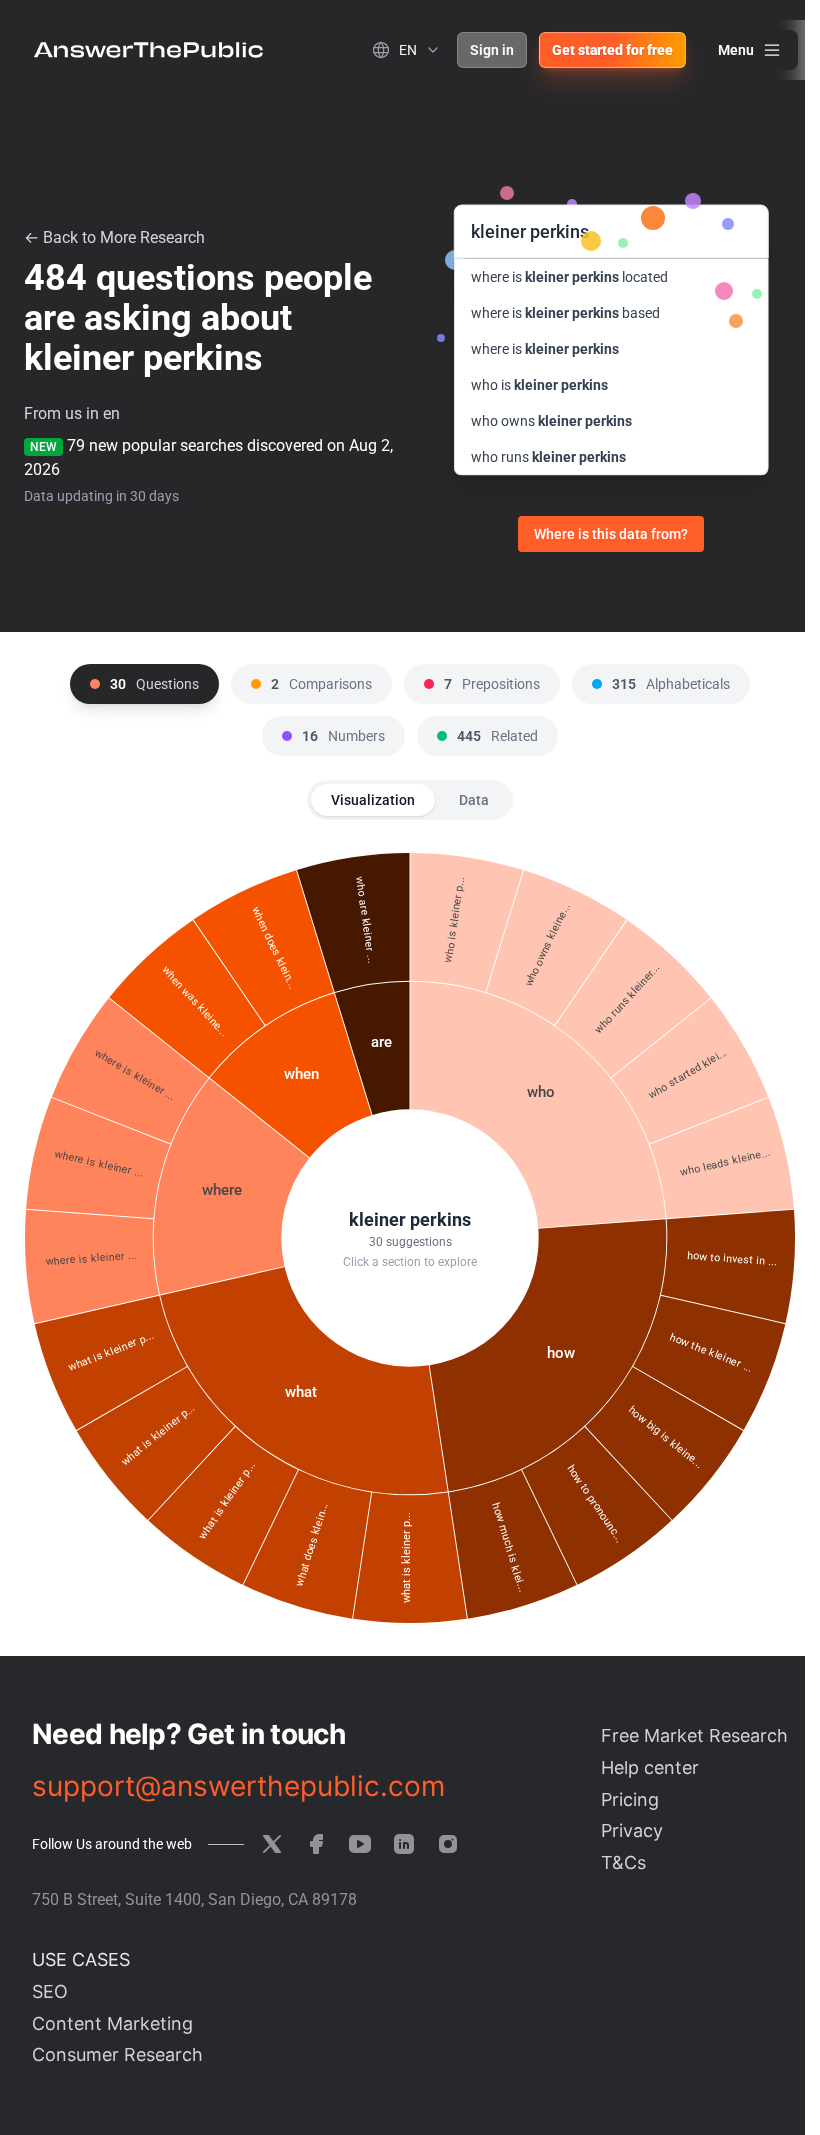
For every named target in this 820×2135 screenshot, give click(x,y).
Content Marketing (112, 2023)
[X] (272, 1844)
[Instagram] (448, 1844)
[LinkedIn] (404, 1844)
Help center (650, 1767)
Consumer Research (117, 2054)
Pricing (630, 1799)
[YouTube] (360, 1844)
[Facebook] (316, 1844)
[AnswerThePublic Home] (148, 50)
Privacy (632, 1830)
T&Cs (623, 1862)
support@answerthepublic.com (238, 1786)
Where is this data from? (611, 534)
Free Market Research (694, 1735)
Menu (736, 50)
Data (474, 800)
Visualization (373, 800)
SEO (50, 1991)
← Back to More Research (114, 237)
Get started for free (612, 50)
